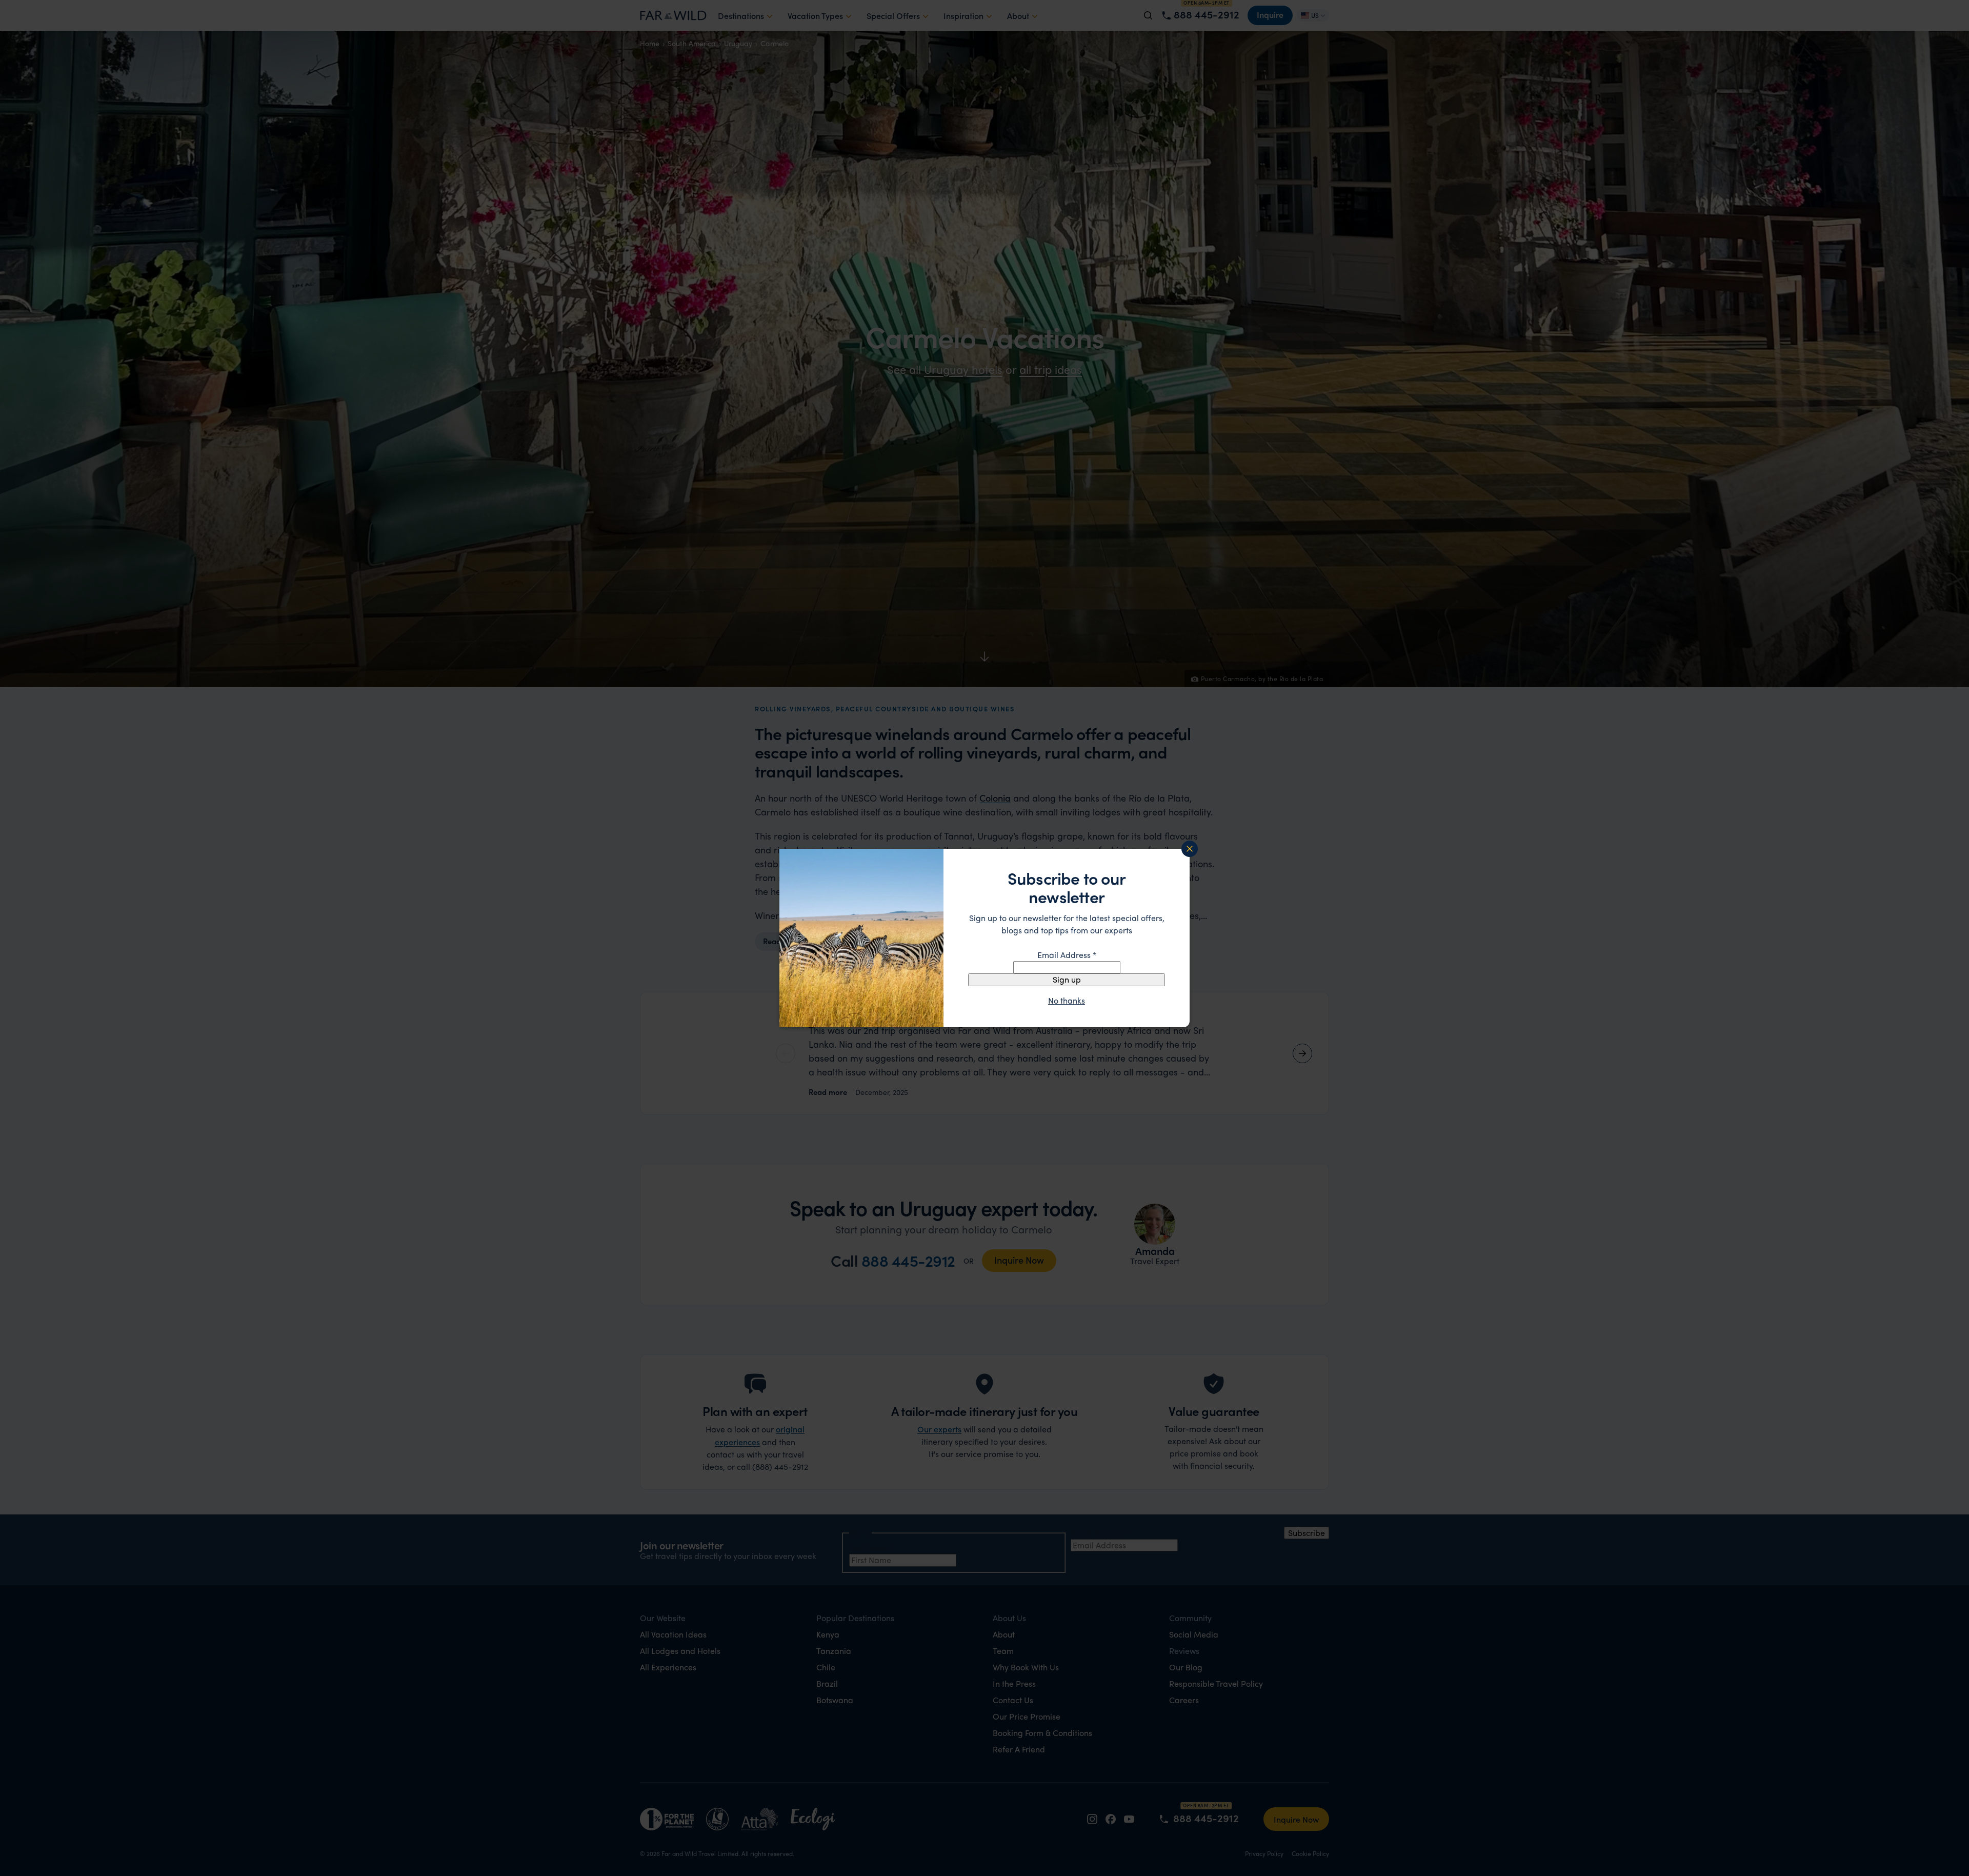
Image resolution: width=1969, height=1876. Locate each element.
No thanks (1067, 1001)
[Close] (1190, 849)
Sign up (1067, 979)
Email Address (1067, 955)
